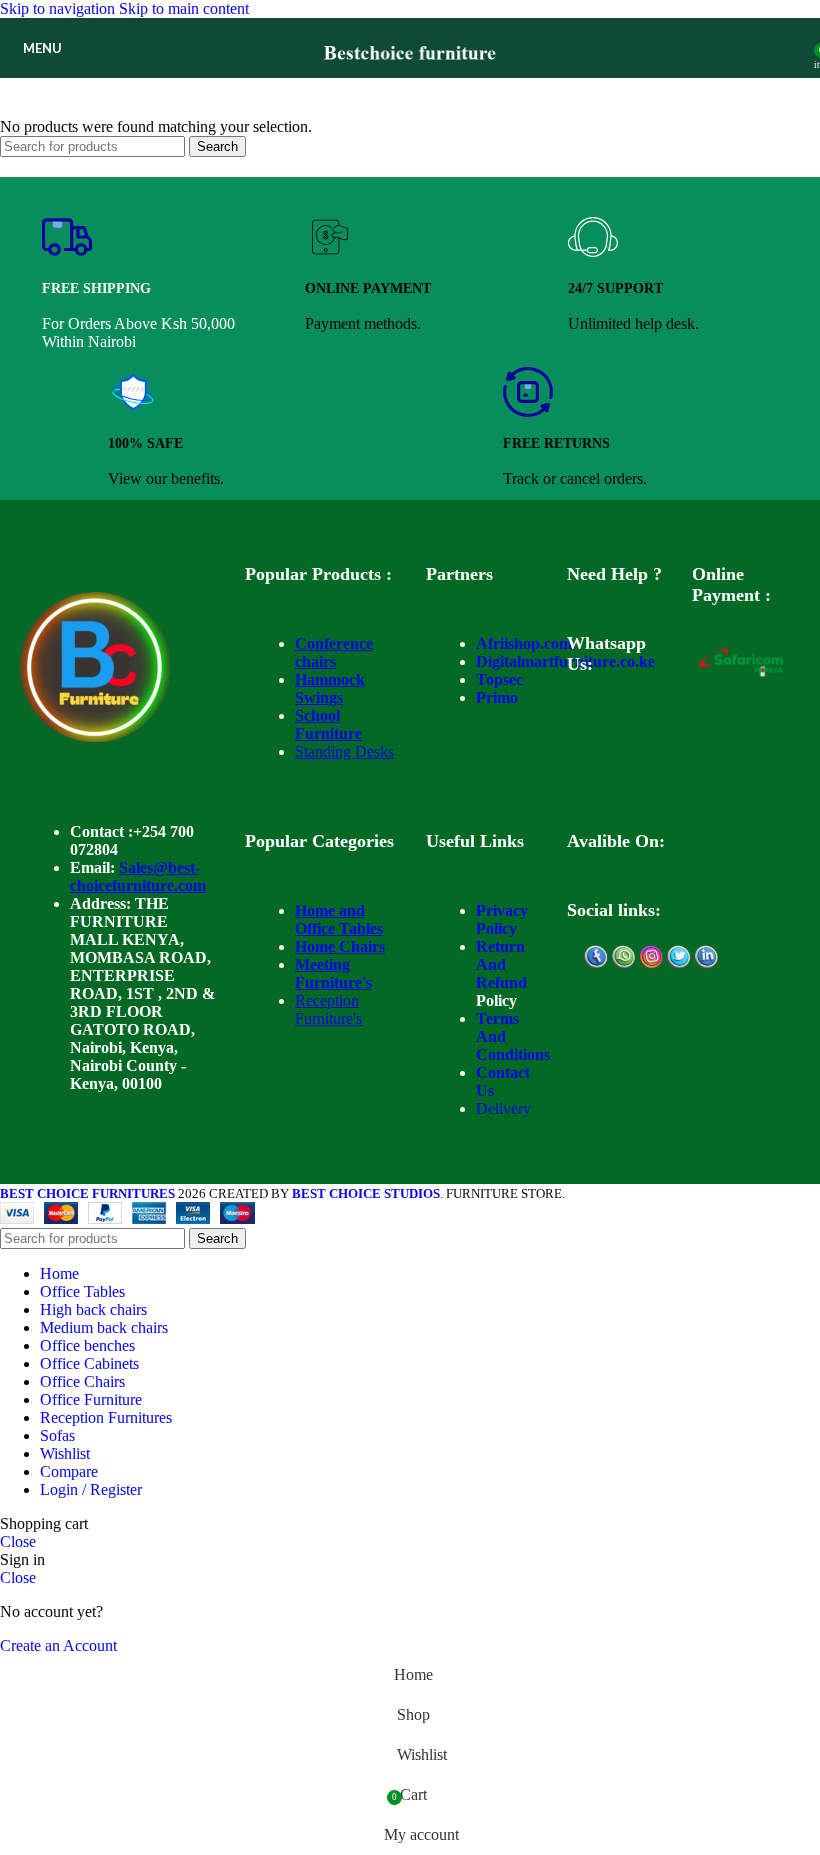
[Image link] (95, 736)
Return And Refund (501, 964)
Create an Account (58, 1645)
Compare (69, 1471)
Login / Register (91, 1489)
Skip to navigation (59, 8)
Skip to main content (184, 8)
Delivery (503, 1108)
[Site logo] (410, 82)
